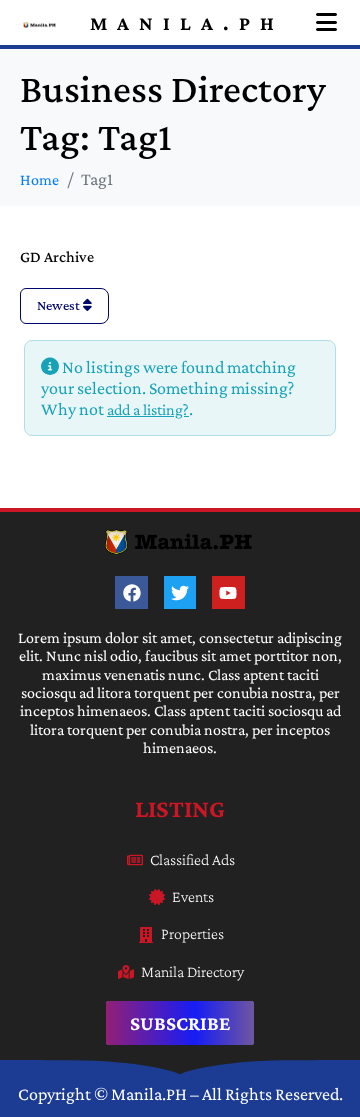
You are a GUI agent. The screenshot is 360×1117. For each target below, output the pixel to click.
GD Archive (57, 256)
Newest (60, 305)
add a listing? (148, 409)
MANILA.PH (187, 23)
